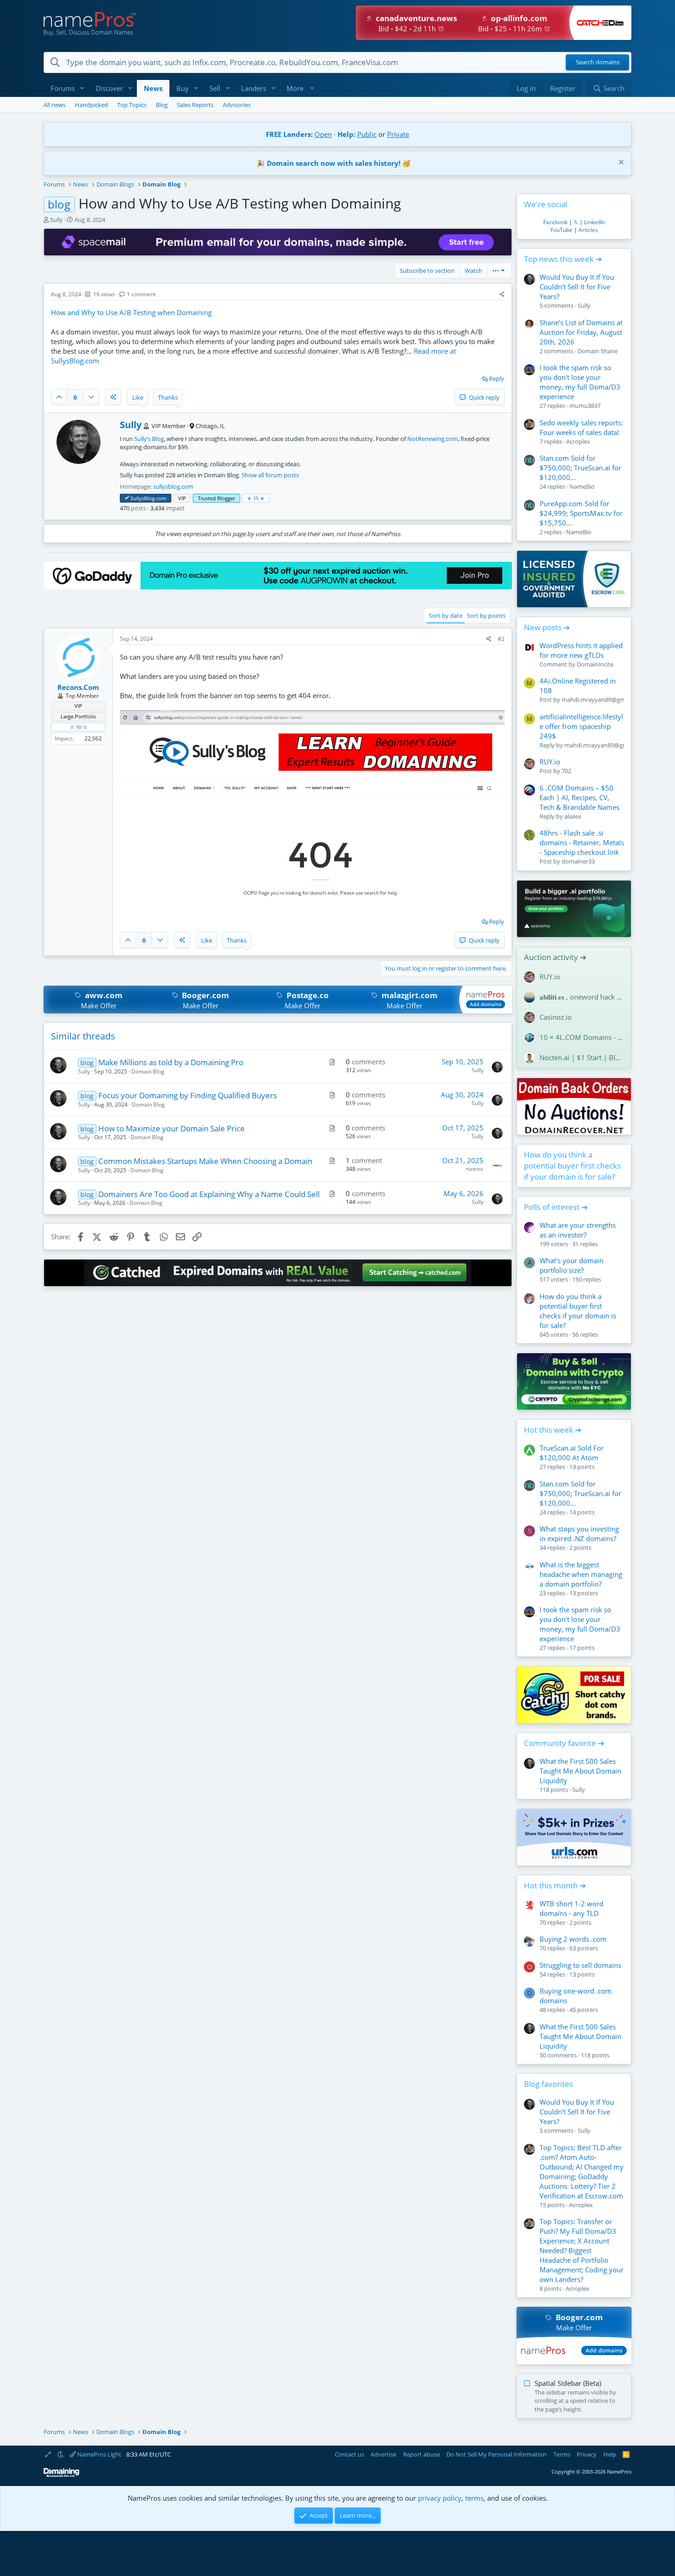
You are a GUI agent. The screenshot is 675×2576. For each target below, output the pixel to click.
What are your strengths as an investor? (578, 1230)
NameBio (582, 486)
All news (55, 105)
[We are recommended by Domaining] (62, 2475)
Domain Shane (598, 351)
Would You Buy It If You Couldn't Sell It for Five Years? (577, 287)
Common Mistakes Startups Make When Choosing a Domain (205, 1161)
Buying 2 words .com (573, 1939)
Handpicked (91, 105)
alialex (573, 816)
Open (323, 134)
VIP (182, 498)
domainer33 (578, 861)
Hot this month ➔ (555, 1885)
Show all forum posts (270, 475)
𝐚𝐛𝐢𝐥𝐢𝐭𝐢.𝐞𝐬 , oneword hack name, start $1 (582, 997)
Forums (63, 88)
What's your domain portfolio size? (571, 1265)
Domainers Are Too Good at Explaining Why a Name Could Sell (209, 1194)
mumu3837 (585, 406)
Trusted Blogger (217, 498)
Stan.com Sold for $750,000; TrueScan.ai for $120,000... (580, 468)
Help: (346, 134)
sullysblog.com (173, 486)
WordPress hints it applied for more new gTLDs (581, 650)
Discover (109, 88)
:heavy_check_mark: (127, 498)
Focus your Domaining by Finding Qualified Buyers (188, 1095)
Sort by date (446, 616)
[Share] (502, 295)
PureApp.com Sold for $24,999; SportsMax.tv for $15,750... (581, 513)
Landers (254, 88)
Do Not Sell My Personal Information (496, 2454)
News (153, 88)
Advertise (383, 2454)
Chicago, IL (210, 426)
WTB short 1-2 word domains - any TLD (571, 1908)
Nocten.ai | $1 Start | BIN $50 (582, 1057)
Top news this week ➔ (563, 259)
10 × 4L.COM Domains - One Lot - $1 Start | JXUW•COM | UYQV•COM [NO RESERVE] (582, 1037)
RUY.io (550, 762)
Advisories (237, 105)
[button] (82, 88)
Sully (56, 220)
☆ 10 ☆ (79, 727)
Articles (588, 230)
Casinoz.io (556, 1017)
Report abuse (422, 2454)
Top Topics (132, 105)
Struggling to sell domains (580, 1965)
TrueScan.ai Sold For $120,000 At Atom (572, 1453)
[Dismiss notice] (620, 163)
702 (566, 771)
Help (610, 2454)
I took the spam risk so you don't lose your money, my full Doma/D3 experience (580, 382)
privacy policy (440, 2498)
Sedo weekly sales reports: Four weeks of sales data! (581, 427)
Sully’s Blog (149, 439)
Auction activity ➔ (555, 957)
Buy (183, 88)
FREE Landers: (289, 134)
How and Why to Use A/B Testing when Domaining (131, 312)
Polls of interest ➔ (556, 1207)
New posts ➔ (547, 627)
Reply (497, 378)
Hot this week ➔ (553, 1430)
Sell (215, 88)
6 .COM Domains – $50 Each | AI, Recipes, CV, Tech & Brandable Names (579, 797)
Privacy (587, 2454)
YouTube (561, 230)
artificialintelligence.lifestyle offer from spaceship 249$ (581, 726)
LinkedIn (595, 222)
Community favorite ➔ (564, 1743)
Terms (562, 2454)
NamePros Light (98, 2454)
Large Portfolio (78, 716)
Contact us (349, 2454)
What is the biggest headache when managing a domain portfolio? (581, 1574)
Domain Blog (148, 1071)
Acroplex (578, 441)
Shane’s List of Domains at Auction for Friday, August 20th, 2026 (581, 332)
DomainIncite (595, 664)
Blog (162, 105)
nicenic (475, 1169)
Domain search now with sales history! (334, 163)
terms (474, 2498)
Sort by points (486, 616)
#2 (501, 639)
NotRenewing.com (433, 439)
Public (367, 134)
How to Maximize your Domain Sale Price (172, 1128)
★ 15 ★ (256, 498)
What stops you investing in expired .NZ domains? (579, 1534)
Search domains (598, 62)
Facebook (555, 222)
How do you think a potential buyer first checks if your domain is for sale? (572, 1166)
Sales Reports (195, 105)
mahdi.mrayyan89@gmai (596, 700)
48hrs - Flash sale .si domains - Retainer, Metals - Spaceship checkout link (582, 842)
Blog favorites (548, 2084)
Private (398, 134)
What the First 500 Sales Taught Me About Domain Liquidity (580, 1771)
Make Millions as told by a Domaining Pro (171, 1062)
